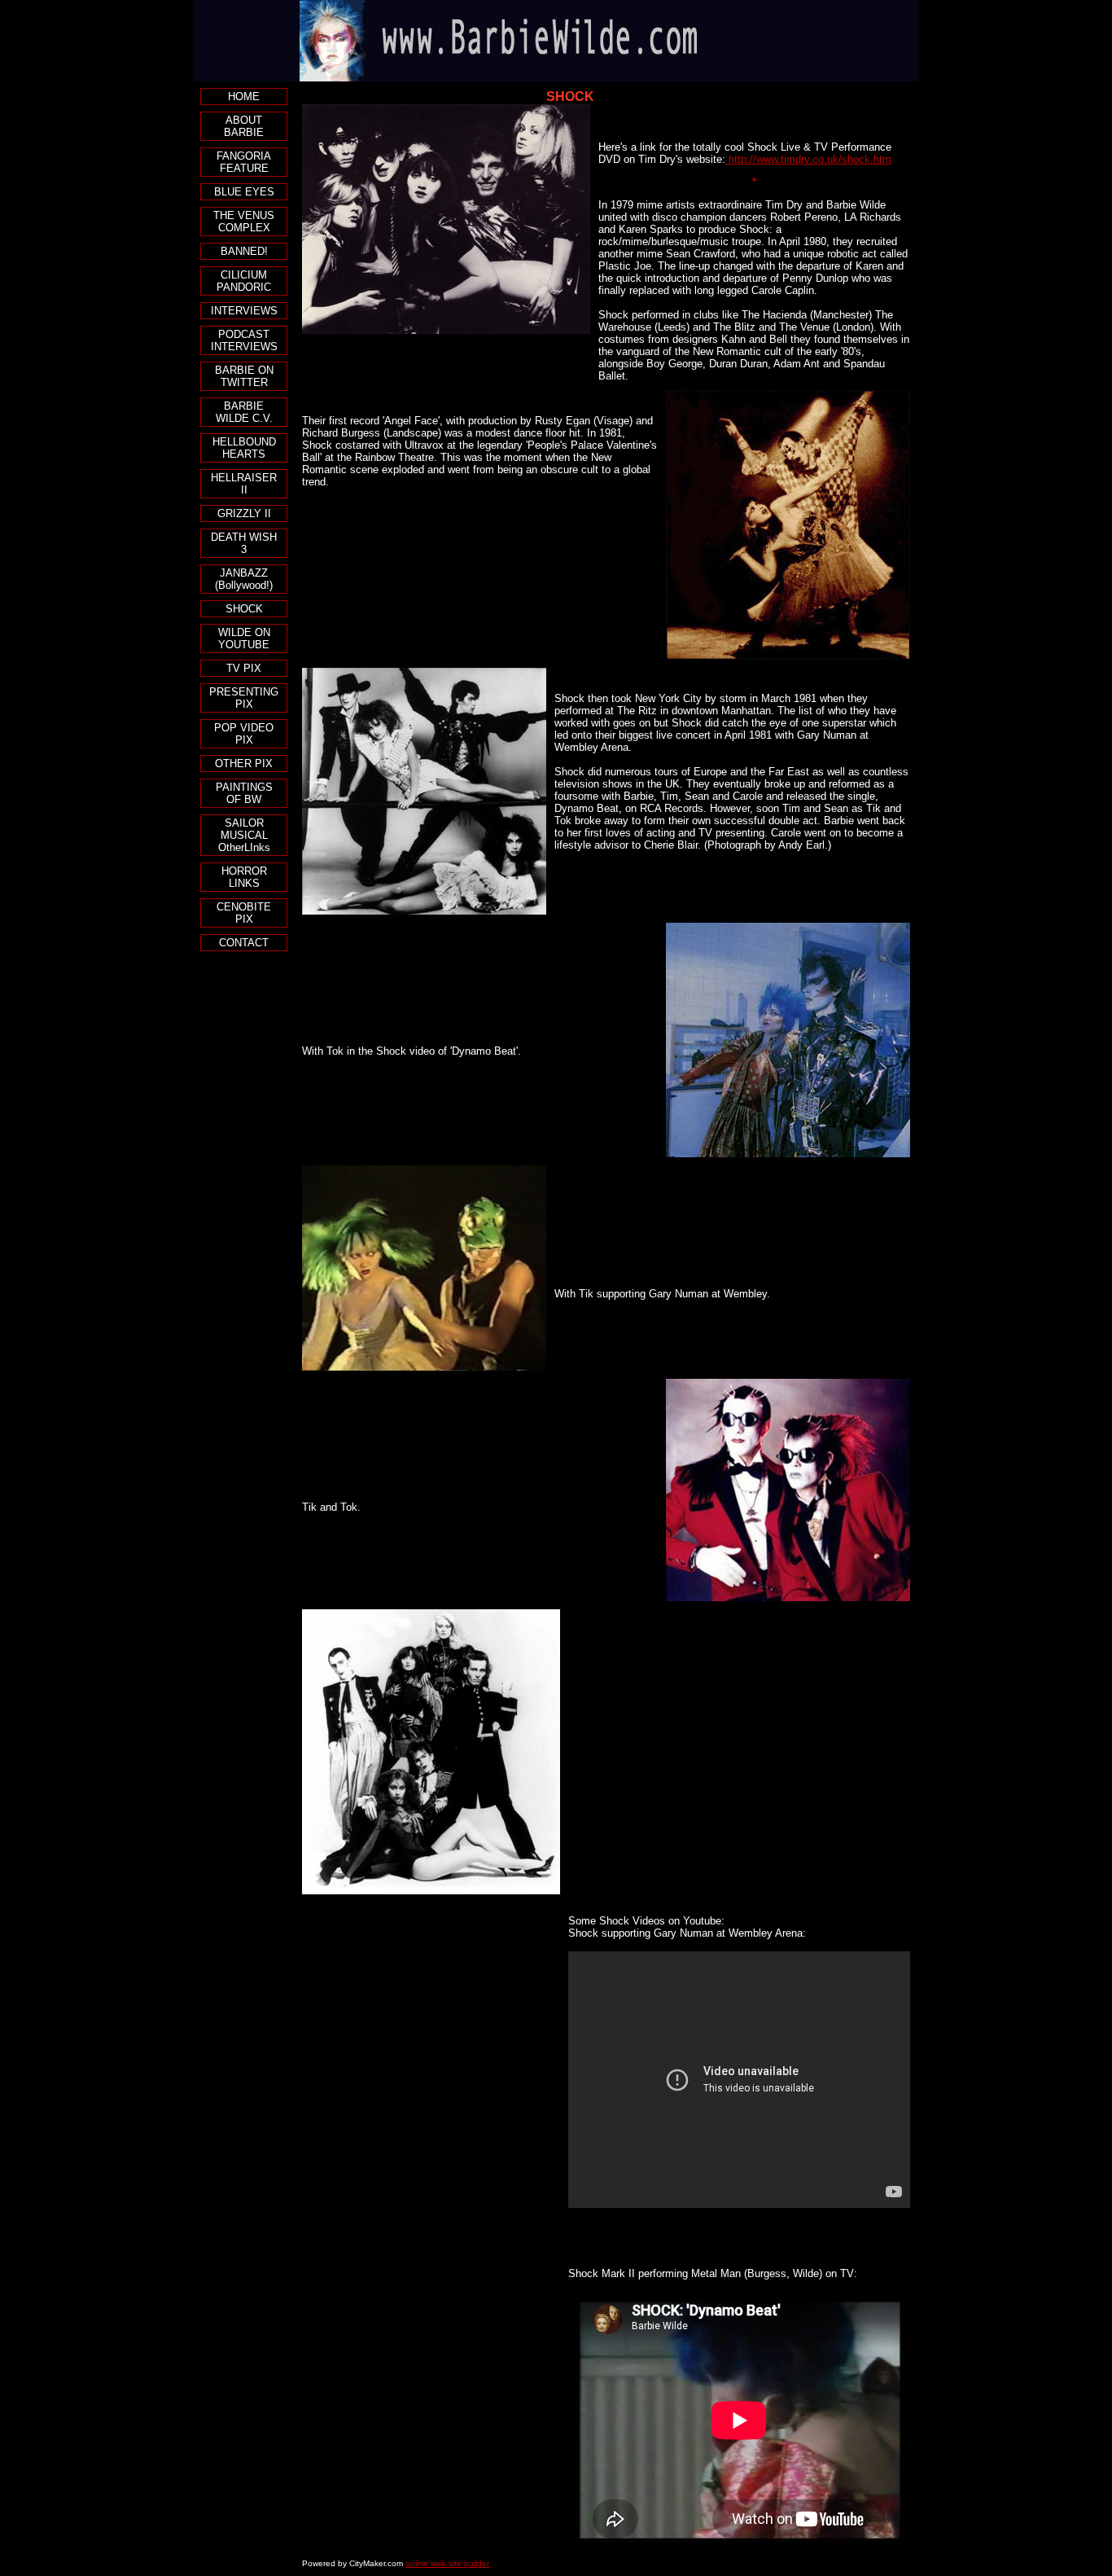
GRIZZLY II (244, 513)
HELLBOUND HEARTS (244, 448)
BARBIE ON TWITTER (244, 376)
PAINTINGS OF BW (244, 793)
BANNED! (244, 251)
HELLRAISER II (244, 484)
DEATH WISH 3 (244, 543)
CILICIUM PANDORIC (244, 281)
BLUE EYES (244, 192)
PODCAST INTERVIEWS (244, 340)
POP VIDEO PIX (244, 734)
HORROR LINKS (244, 877)
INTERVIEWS (244, 311)
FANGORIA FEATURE (244, 162)
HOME (244, 97)
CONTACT (244, 943)
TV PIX (244, 668)
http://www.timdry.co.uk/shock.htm (808, 159)
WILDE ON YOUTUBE (244, 639)
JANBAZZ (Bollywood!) (244, 579)
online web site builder (447, 2563)
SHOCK (244, 609)
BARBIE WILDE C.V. (244, 412)
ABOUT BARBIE (244, 126)
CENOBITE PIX (244, 913)
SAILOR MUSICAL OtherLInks (244, 835)
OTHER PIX (244, 764)
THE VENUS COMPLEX (244, 222)
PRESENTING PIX (244, 698)
